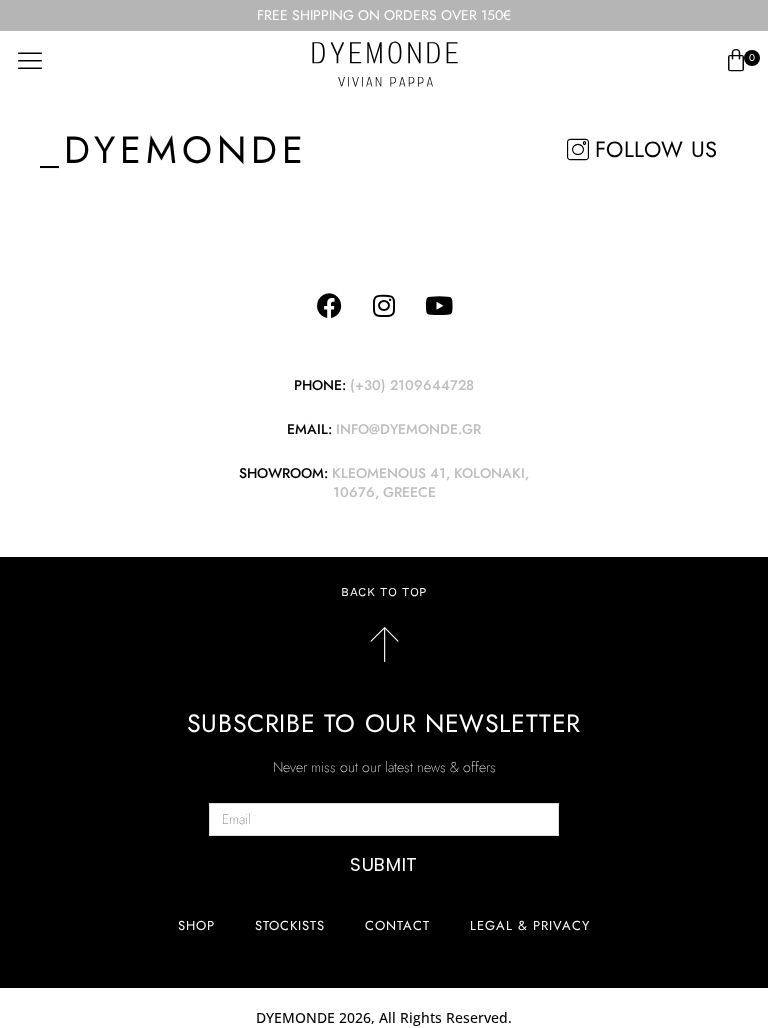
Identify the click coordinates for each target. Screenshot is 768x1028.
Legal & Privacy (530, 925)
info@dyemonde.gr (408, 429)
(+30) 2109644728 (412, 385)
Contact (397, 925)
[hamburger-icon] (30, 60)
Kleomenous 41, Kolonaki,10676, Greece (430, 483)
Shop (196, 925)
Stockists (290, 925)
